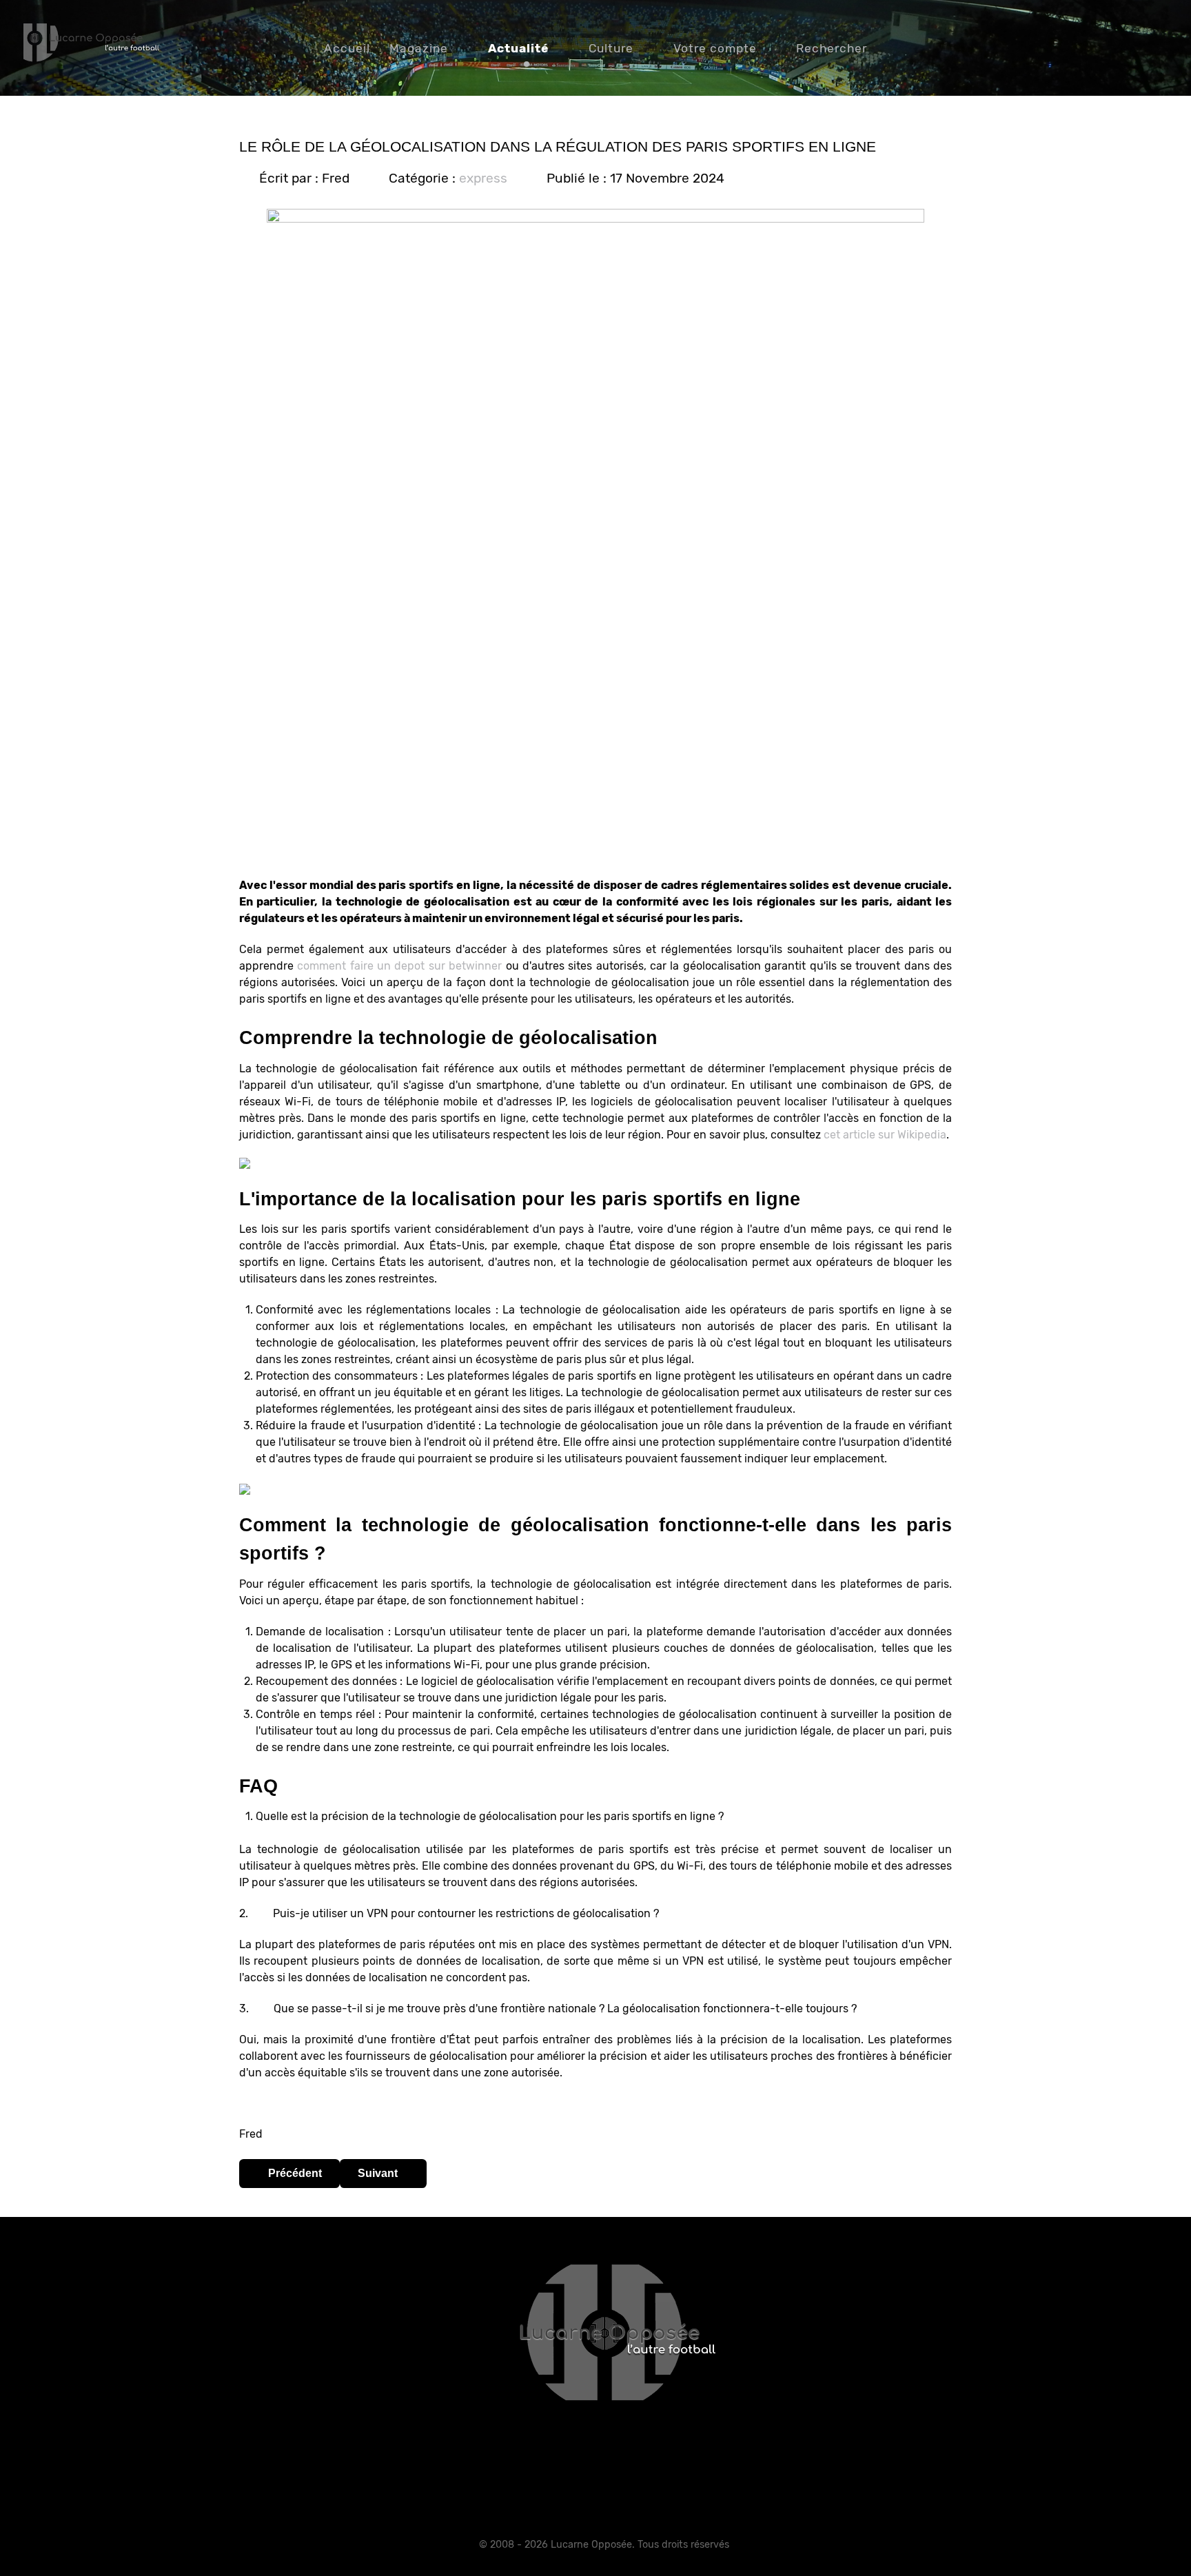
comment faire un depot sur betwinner (399, 966)
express (483, 178)
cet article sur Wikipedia (885, 1135)
